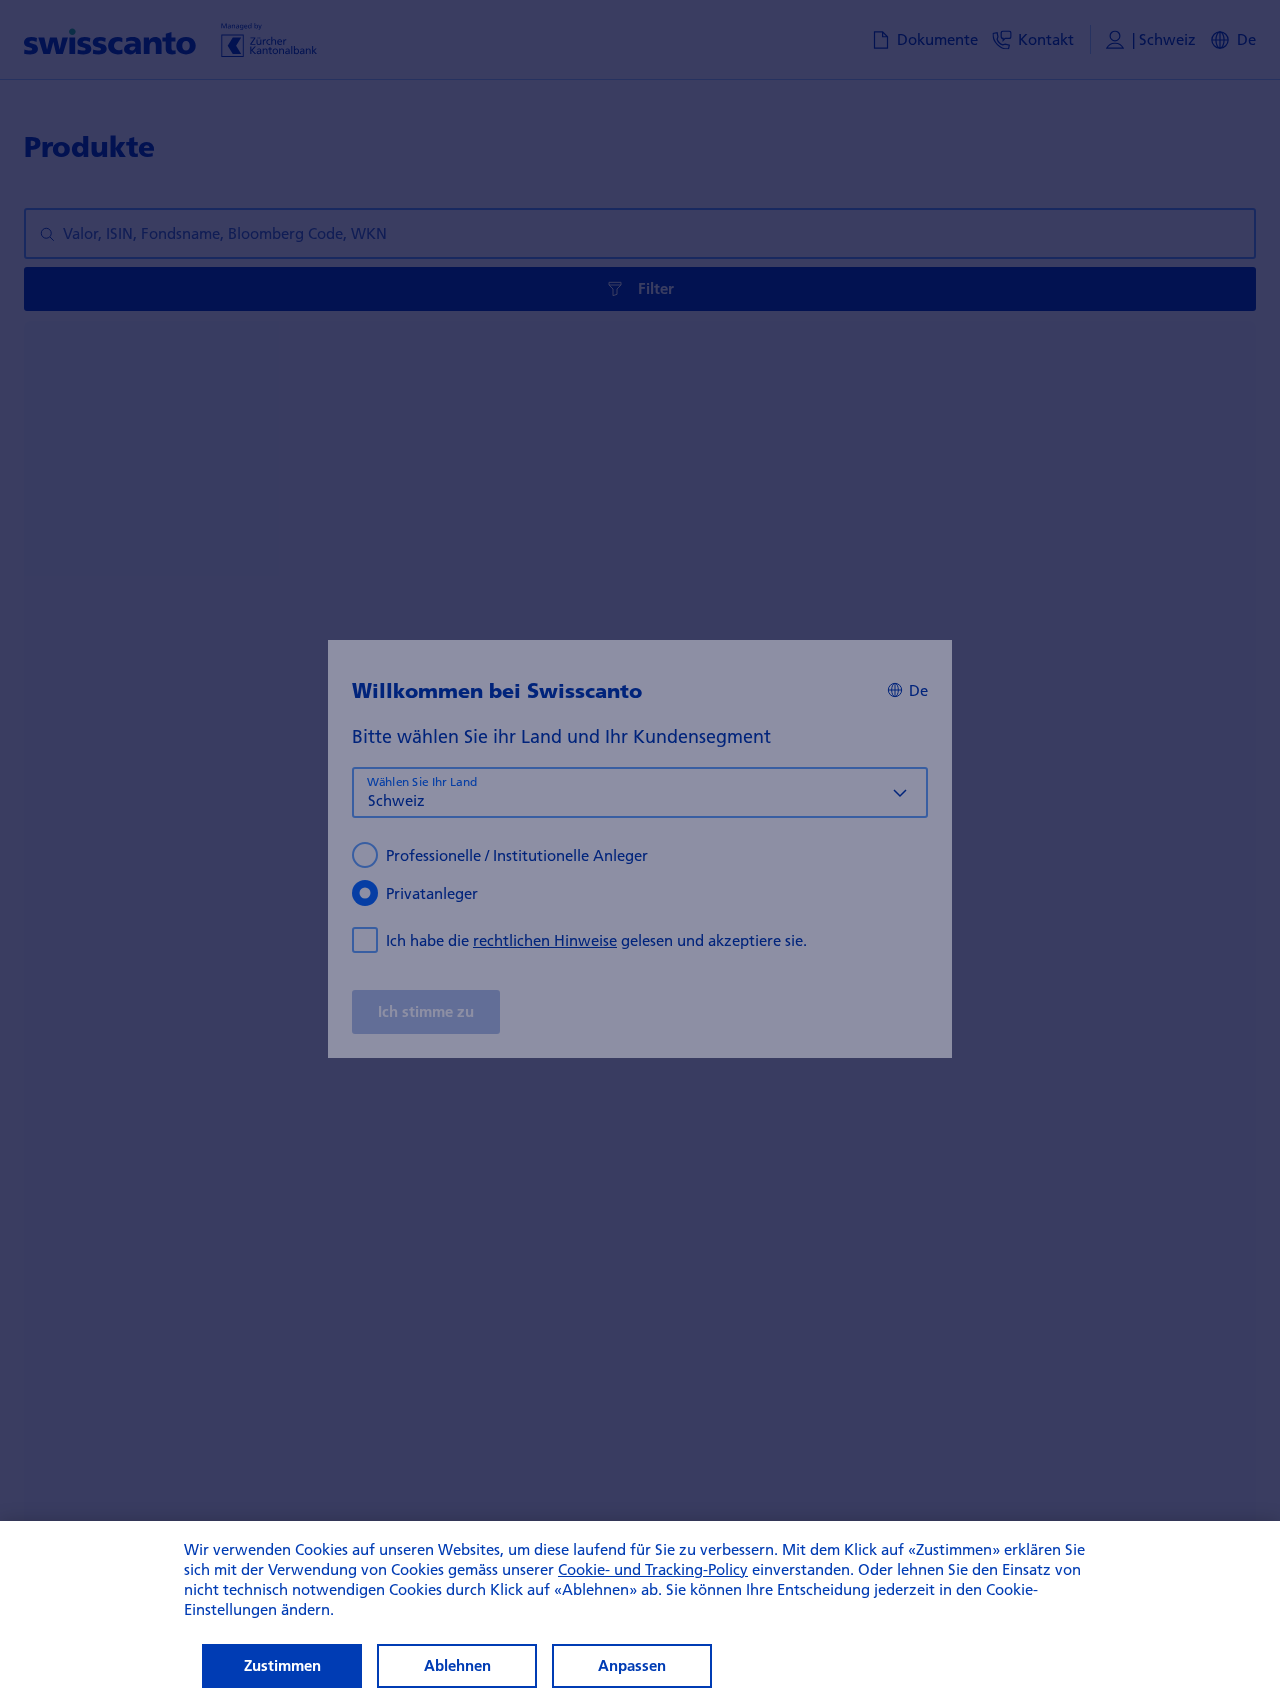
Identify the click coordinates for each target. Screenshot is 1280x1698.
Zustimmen (282, 1665)
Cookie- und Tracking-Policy (653, 1569)
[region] (640, 1609)
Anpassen (632, 1665)
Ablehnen (457, 1665)
